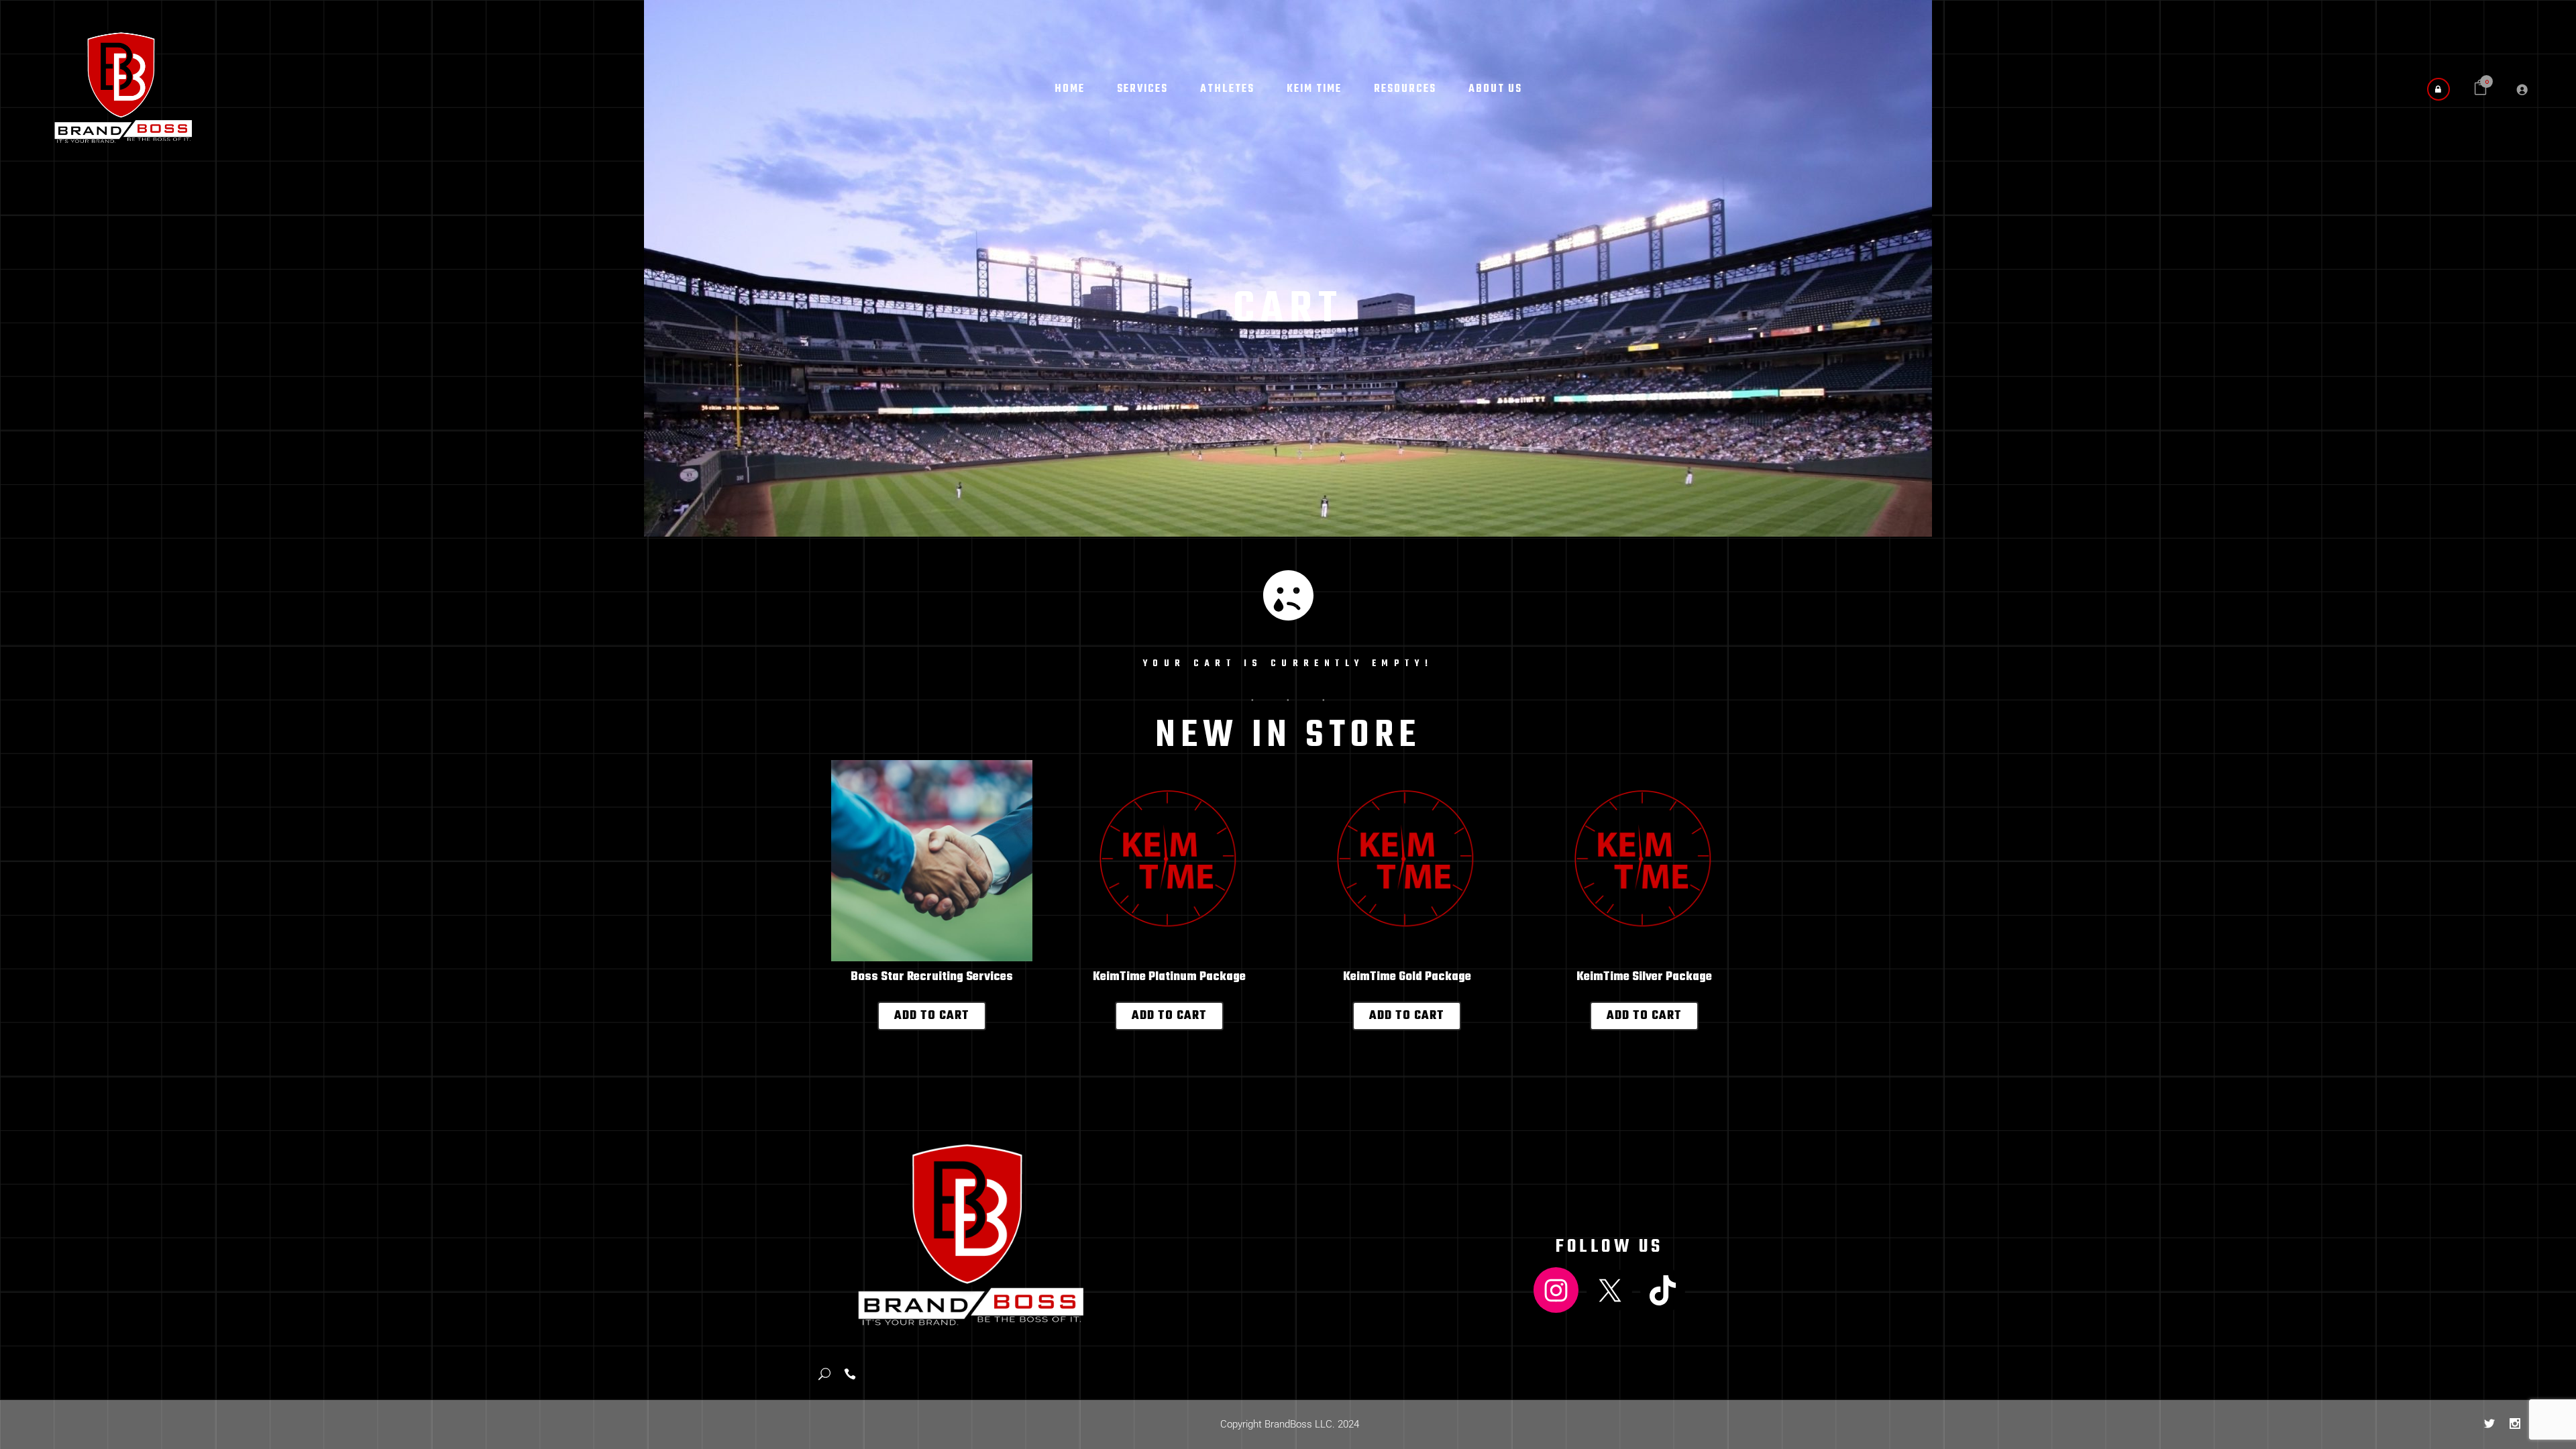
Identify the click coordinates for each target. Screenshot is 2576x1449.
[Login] (2522, 89)
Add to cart (932, 1016)
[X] (1609, 1290)
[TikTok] (1663, 1290)
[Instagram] (1556, 1290)
